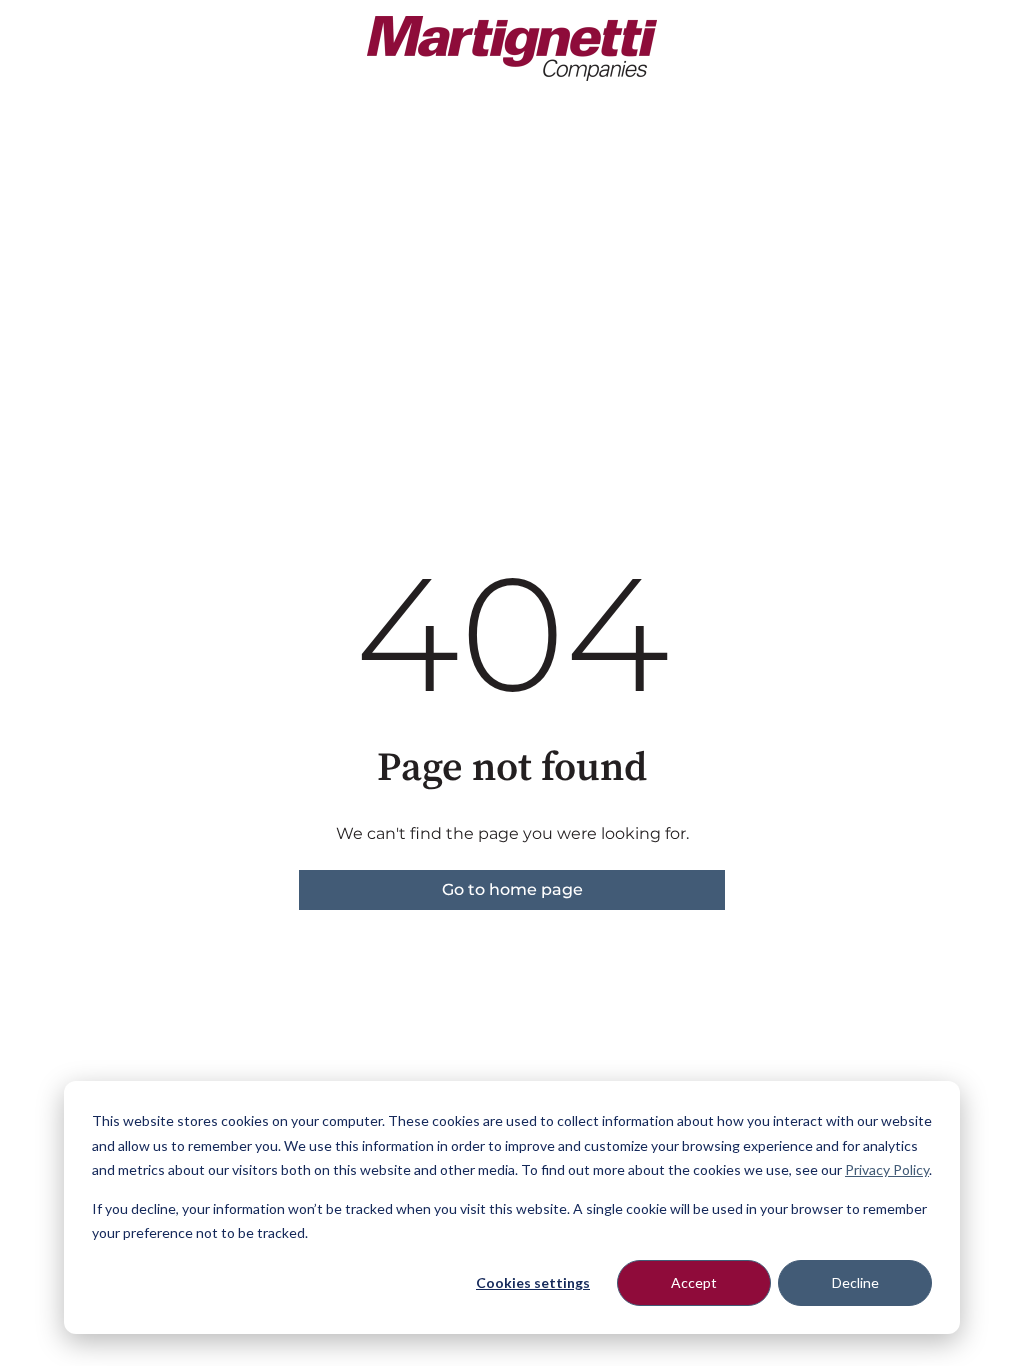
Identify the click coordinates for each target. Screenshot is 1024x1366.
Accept (694, 1282)
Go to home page (512, 889)
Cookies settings (533, 1282)
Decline (855, 1282)
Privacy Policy (887, 1169)
